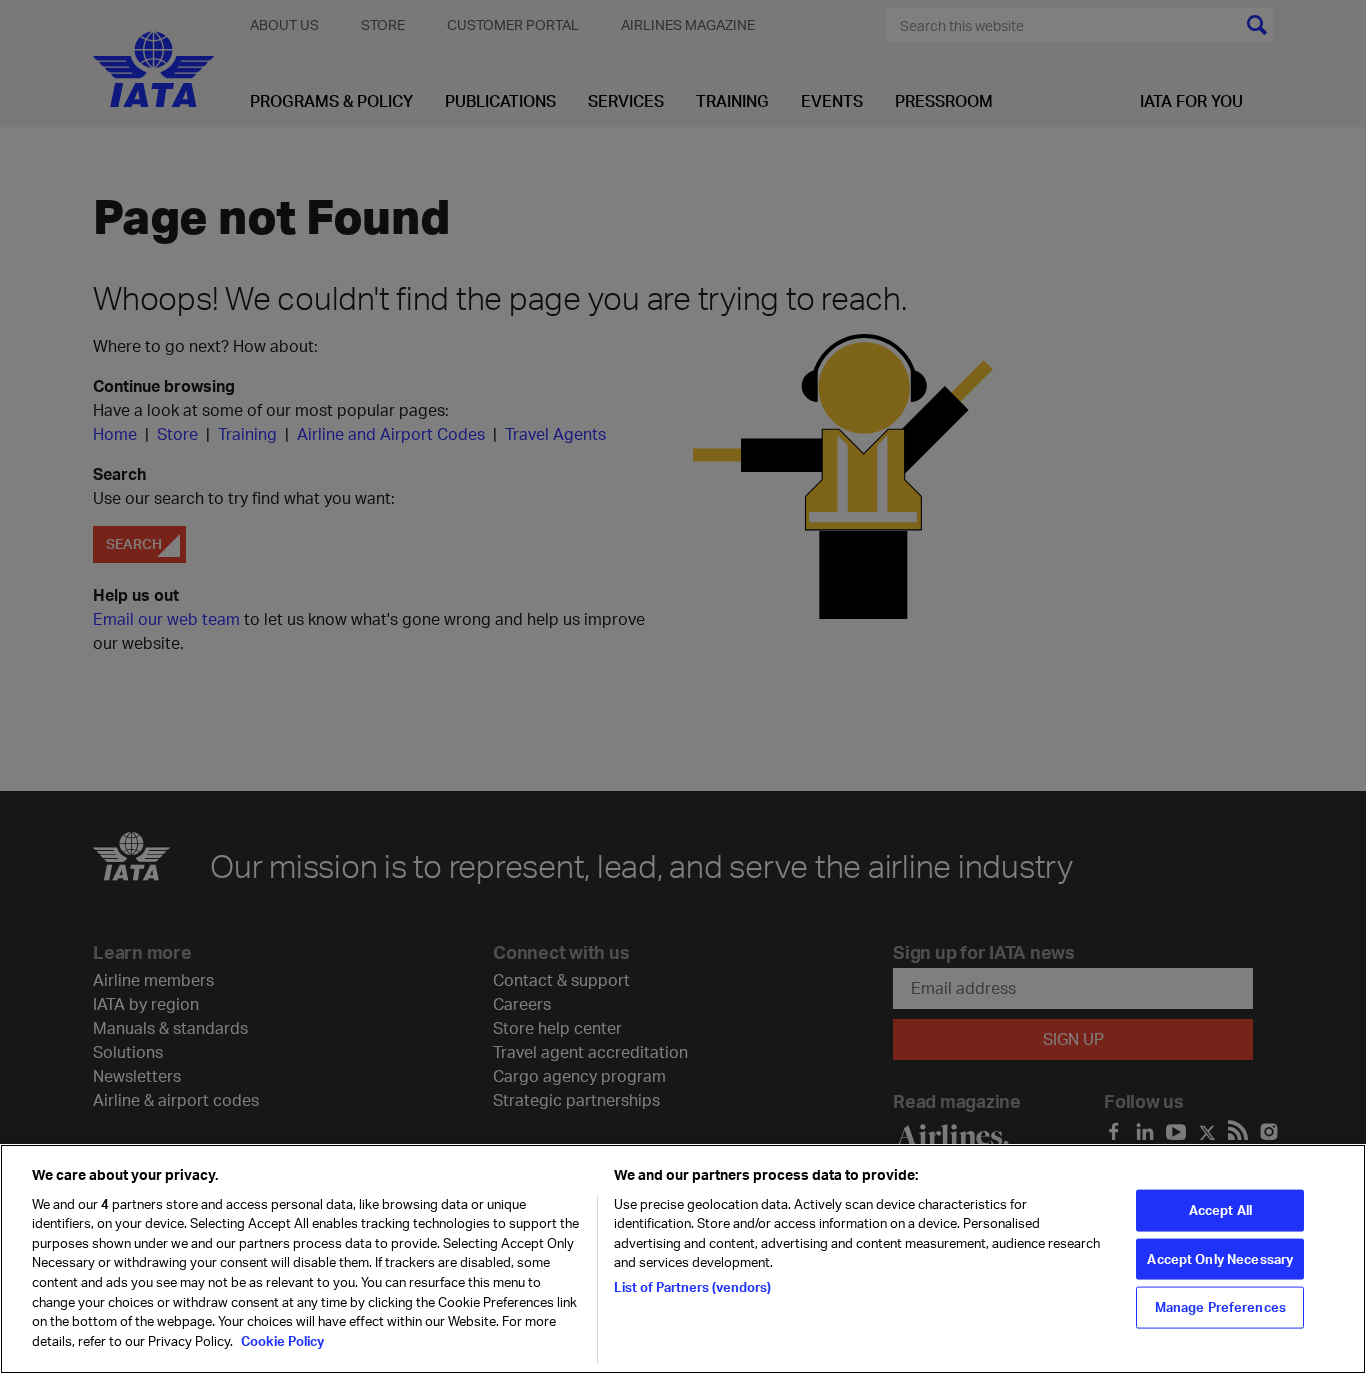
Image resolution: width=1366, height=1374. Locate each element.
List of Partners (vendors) (692, 1287)
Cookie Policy (281, 1340)
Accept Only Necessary (1220, 1258)
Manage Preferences (1220, 1307)
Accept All (1220, 1209)
